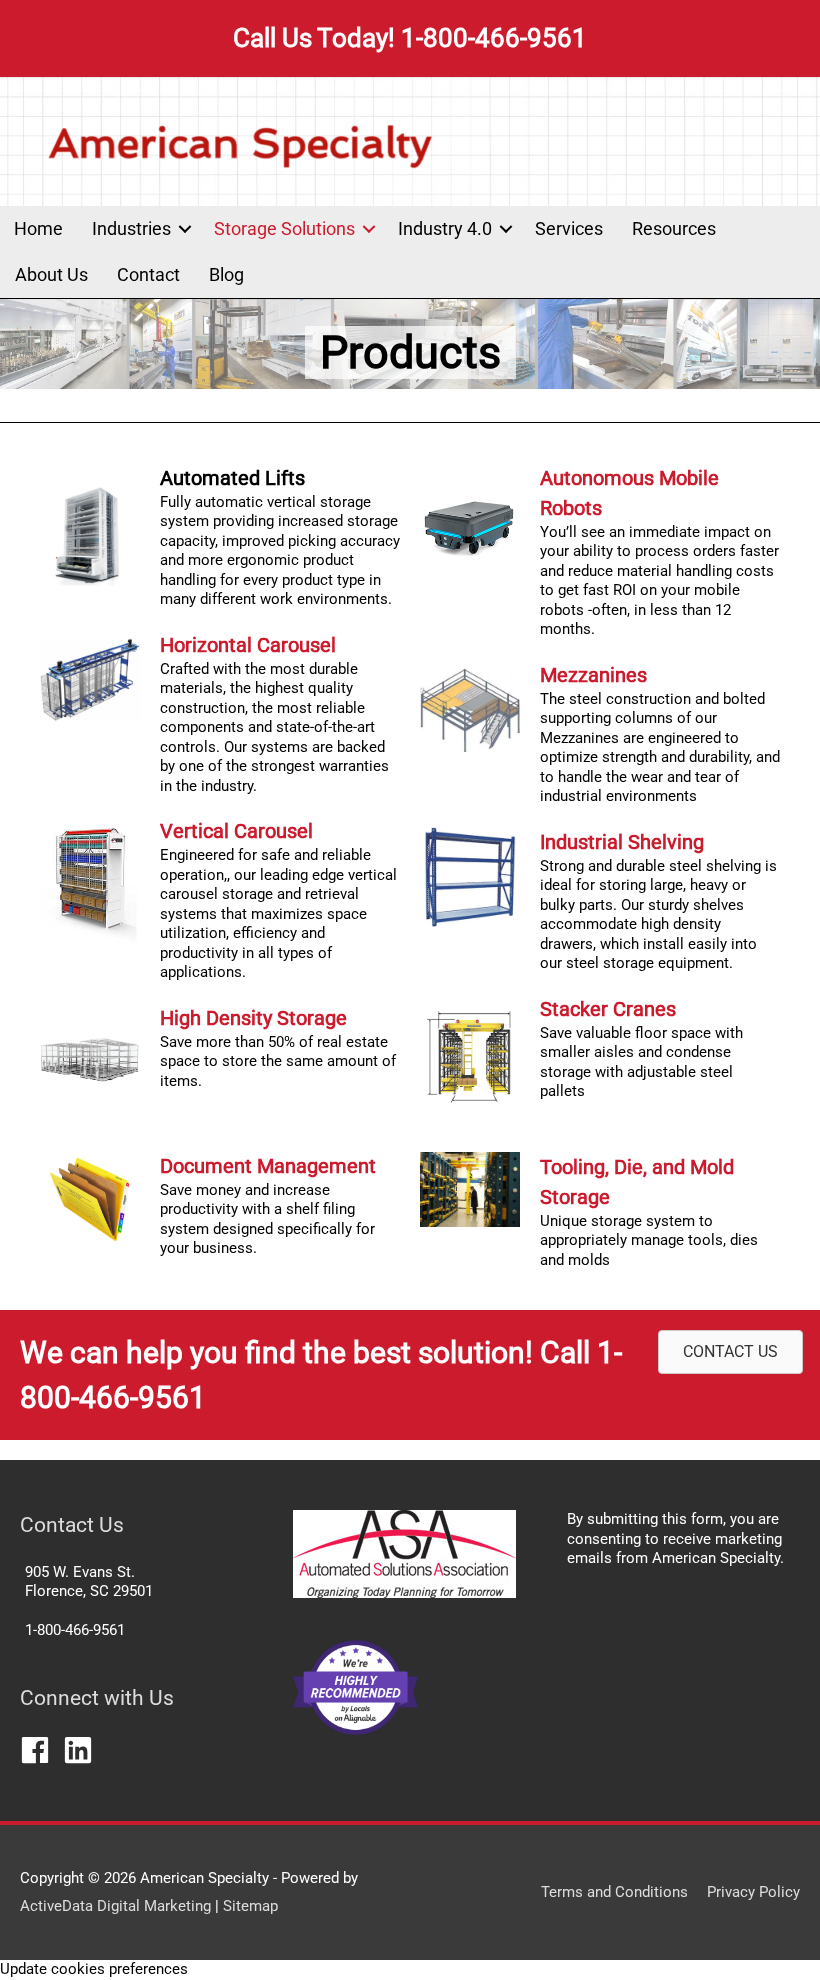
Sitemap (250, 1906)
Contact (148, 274)
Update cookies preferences (94, 1969)
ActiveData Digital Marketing (117, 1906)
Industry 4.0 (445, 228)
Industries (131, 228)
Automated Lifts (232, 478)
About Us (51, 274)
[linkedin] (82, 1750)
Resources (674, 228)
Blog (226, 274)
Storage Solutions (284, 228)
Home (38, 228)
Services (569, 228)
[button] (185, 229)
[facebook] (39, 1750)
